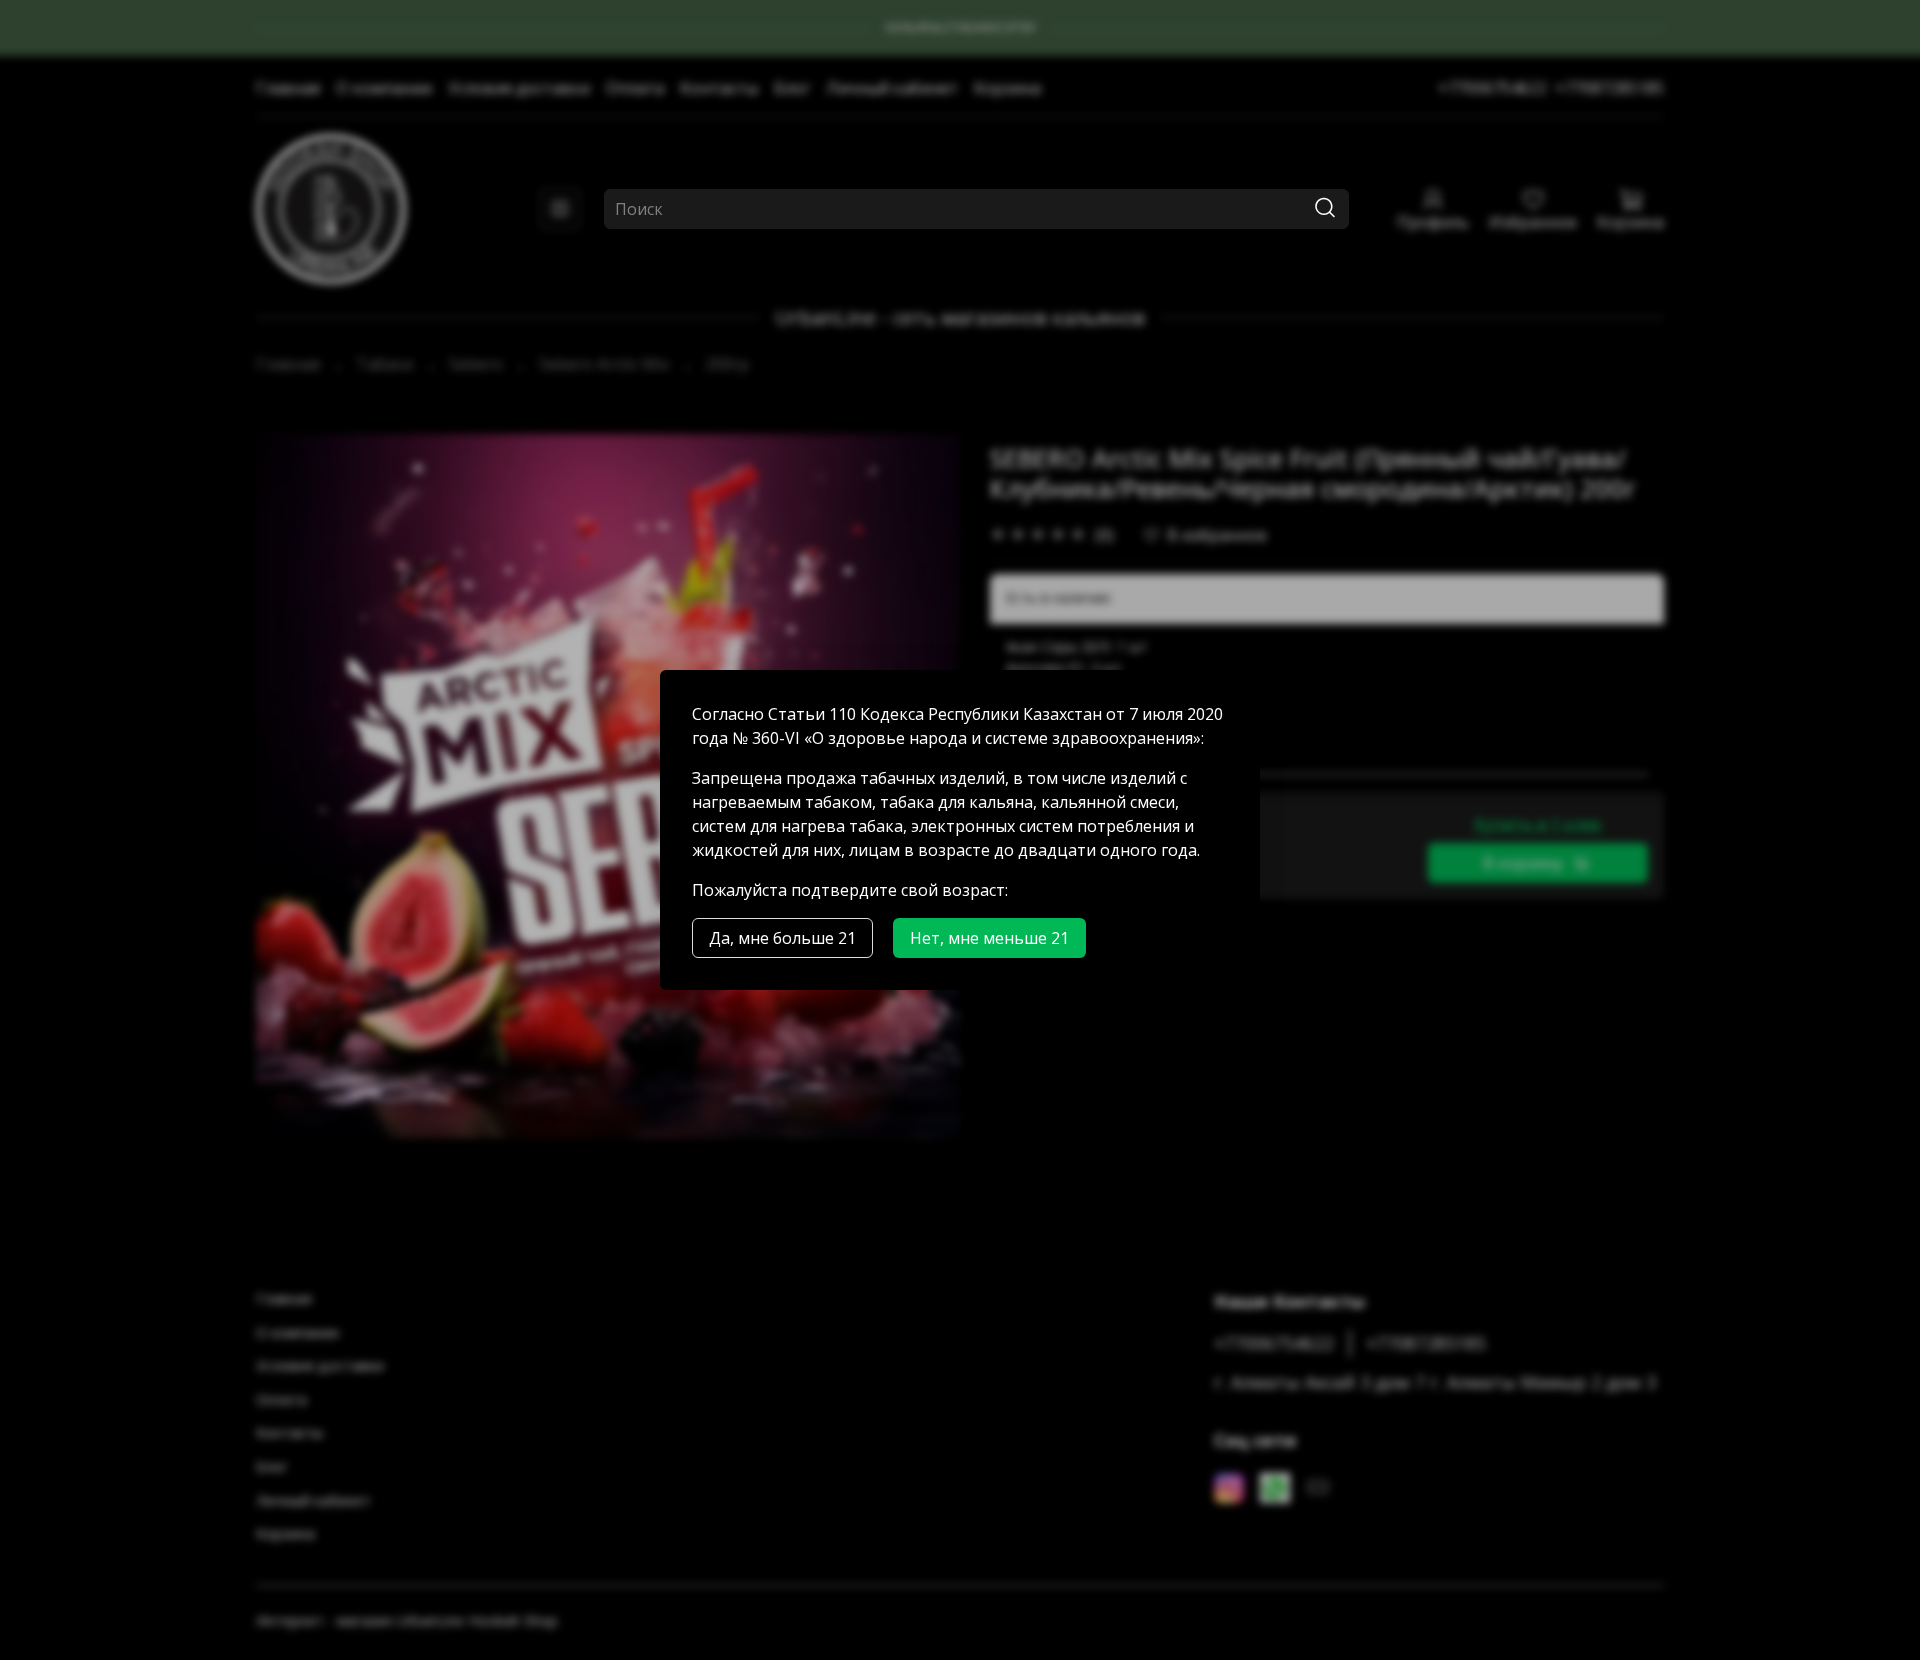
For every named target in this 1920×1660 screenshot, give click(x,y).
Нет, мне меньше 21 (989, 938)
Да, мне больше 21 (782, 938)
